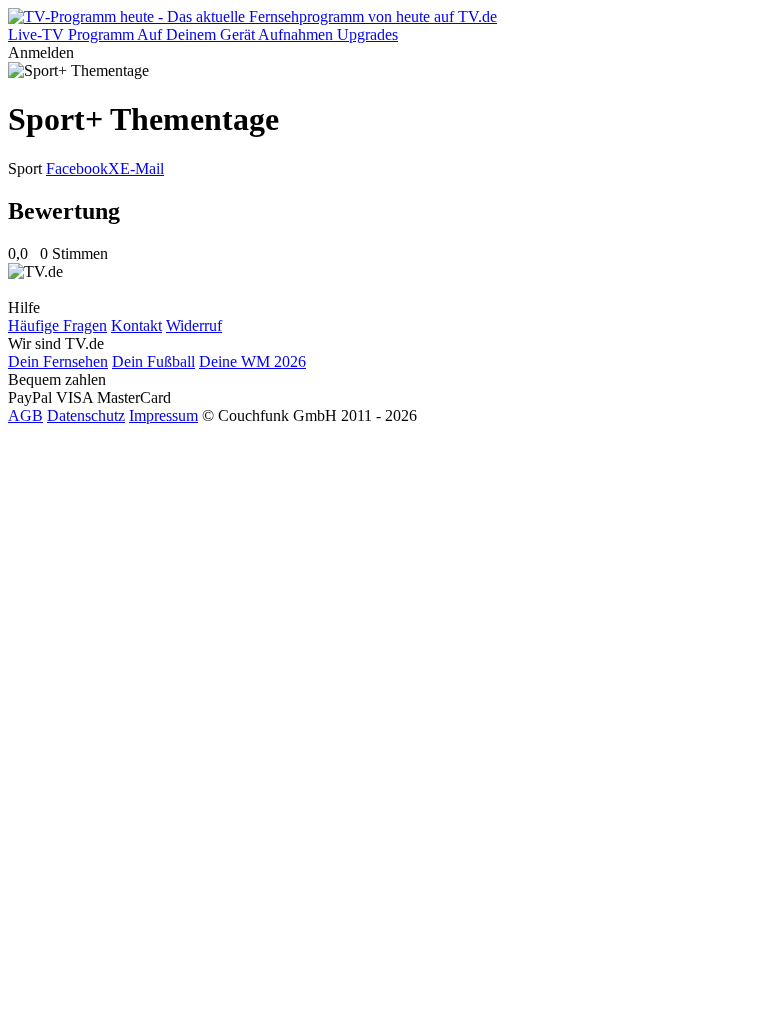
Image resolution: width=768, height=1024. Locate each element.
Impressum (163, 415)
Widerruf (194, 325)
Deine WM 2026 (252, 361)
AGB (25, 415)
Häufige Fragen (57, 325)
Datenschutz (86, 415)
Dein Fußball (153, 361)
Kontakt (136, 325)
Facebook (77, 168)
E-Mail (142, 168)
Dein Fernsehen (58, 361)
